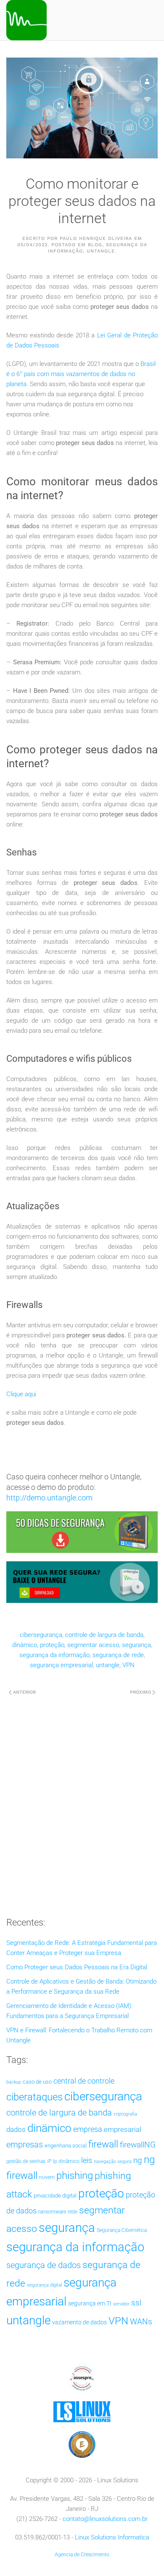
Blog (95, 245)
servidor (121, 2304)
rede (73, 2212)
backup (14, 2082)
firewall (103, 2144)
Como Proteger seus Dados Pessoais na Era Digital (77, 1967)
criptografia (125, 2114)
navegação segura (113, 2162)
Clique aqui (21, 1394)
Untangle (101, 251)
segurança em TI (90, 2303)
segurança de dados (44, 2265)
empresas (25, 2145)
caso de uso (37, 2082)
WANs (141, 2322)
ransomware (52, 2212)
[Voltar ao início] (26, 20)
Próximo (140, 1692)
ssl (136, 2303)
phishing (75, 2176)
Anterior (24, 1692)
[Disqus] (82, 1803)
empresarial (123, 2129)
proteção (52, 1645)
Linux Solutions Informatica (112, 2537)
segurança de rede (118, 1655)
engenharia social (66, 2146)
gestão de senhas (26, 2161)
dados (16, 2130)
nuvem (47, 2177)
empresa (88, 2129)
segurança (136, 1645)
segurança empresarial (61, 1665)
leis (87, 2160)
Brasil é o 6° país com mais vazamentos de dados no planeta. (81, 374)
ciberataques (34, 2097)
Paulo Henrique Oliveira (96, 238)
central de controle (84, 2081)
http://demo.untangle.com (49, 1498)
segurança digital (44, 2285)
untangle (108, 1665)
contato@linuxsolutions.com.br (105, 2519)
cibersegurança (41, 1635)
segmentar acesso (93, 1645)
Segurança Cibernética (122, 2230)
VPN (128, 1665)
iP (49, 2161)
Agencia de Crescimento (82, 2555)
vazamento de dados (79, 2322)
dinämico (25, 1645)
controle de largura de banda (104, 1635)
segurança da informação (54, 1655)
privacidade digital (55, 2196)
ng (138, 2160)
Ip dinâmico (66, 2161)
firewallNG (138, 2145)
